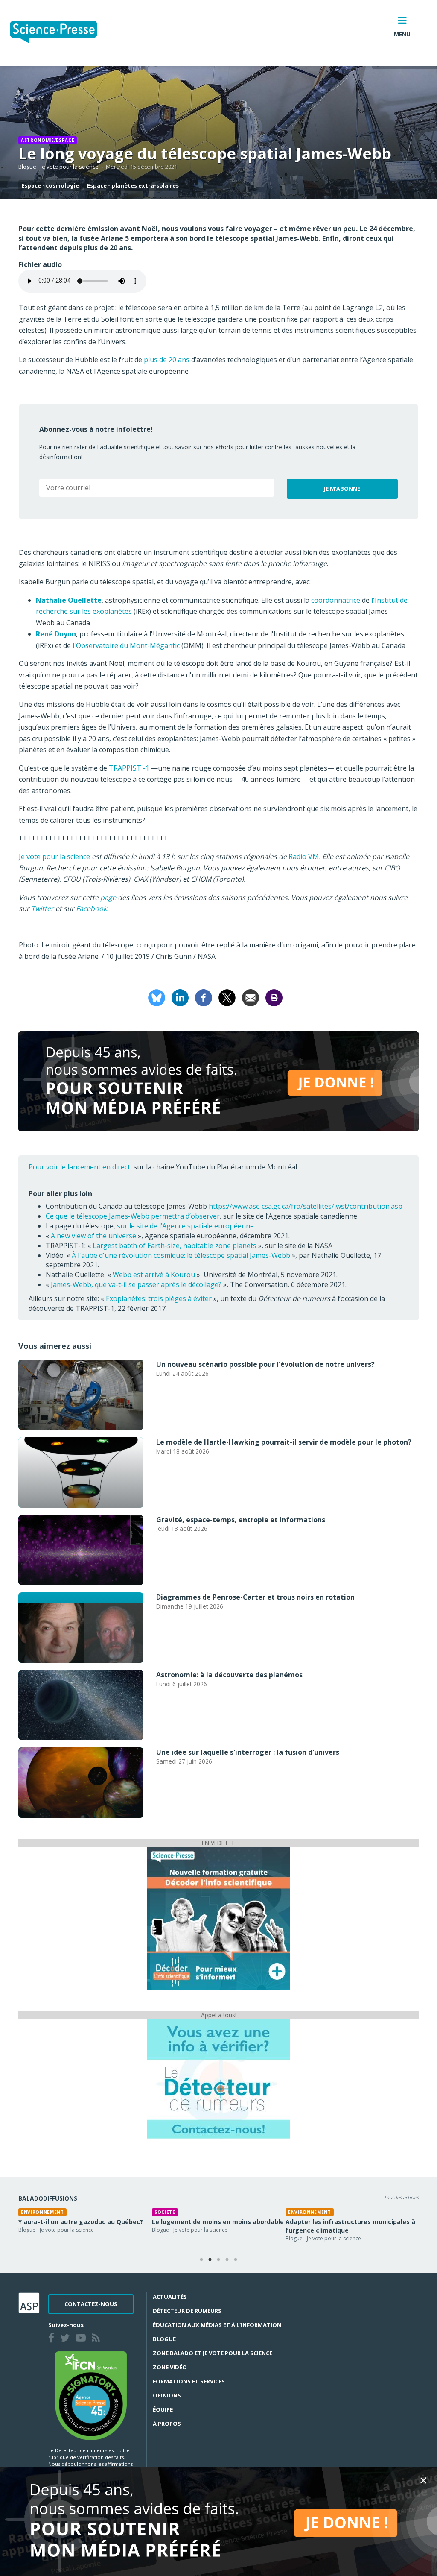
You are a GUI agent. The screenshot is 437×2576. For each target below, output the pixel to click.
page (108, 897)
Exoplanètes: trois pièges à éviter (159, 1298)
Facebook (91, 908)
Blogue (164, 2339)
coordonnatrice (336, 600)
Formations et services (189, 2381)
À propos (167, 2424)
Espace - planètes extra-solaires (133, 185)
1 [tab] (201, 2260)
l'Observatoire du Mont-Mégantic (126, 645)
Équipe (163, 2409)
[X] (227, 997)
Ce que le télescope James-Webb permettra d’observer (133, 1216)
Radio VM (304, 856)
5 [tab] (236, 2260)
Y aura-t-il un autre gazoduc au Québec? (81, 2222)
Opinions (167, 2395)
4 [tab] (227, 2260)
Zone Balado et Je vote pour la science (213, 2353)
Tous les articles (401, 2197)
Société (165, 2212)
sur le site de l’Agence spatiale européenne (185, 1226)
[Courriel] (251, 997)
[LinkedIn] (180, 997)
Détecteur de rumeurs (187, 2311)
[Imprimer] (274, 997)
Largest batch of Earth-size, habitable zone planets (175, 1246)
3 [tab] (218, 2260)
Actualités (170, 2297)
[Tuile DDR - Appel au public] (218, 2078)
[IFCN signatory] (91, 2395)
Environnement (42, 2212)
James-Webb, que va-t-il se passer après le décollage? (136, 1284)
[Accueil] (60, 33)
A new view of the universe (93, 1236)
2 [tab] (210, 2260)
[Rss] (98, 2339)
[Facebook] (204, 997)
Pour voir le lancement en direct (79, 1167)
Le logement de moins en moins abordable (218, 2222)
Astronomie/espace (48, 140)
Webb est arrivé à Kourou (154, 1275)
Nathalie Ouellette (69, 600)
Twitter (43, 908)
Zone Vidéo (170, 2367)
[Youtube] (82, 2339)
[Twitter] (67, 2339)
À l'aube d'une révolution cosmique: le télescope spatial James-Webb (181, 1255)
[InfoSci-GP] (218, 1918)
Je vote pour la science (54, 856)
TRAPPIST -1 (129, 768)
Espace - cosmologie (50, 185)
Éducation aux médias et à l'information (217, 2325)
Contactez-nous (91, 2304)
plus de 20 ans (167, 360)
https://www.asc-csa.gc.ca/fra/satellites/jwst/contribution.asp (306, 1206)
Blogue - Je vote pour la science (58, 167)
